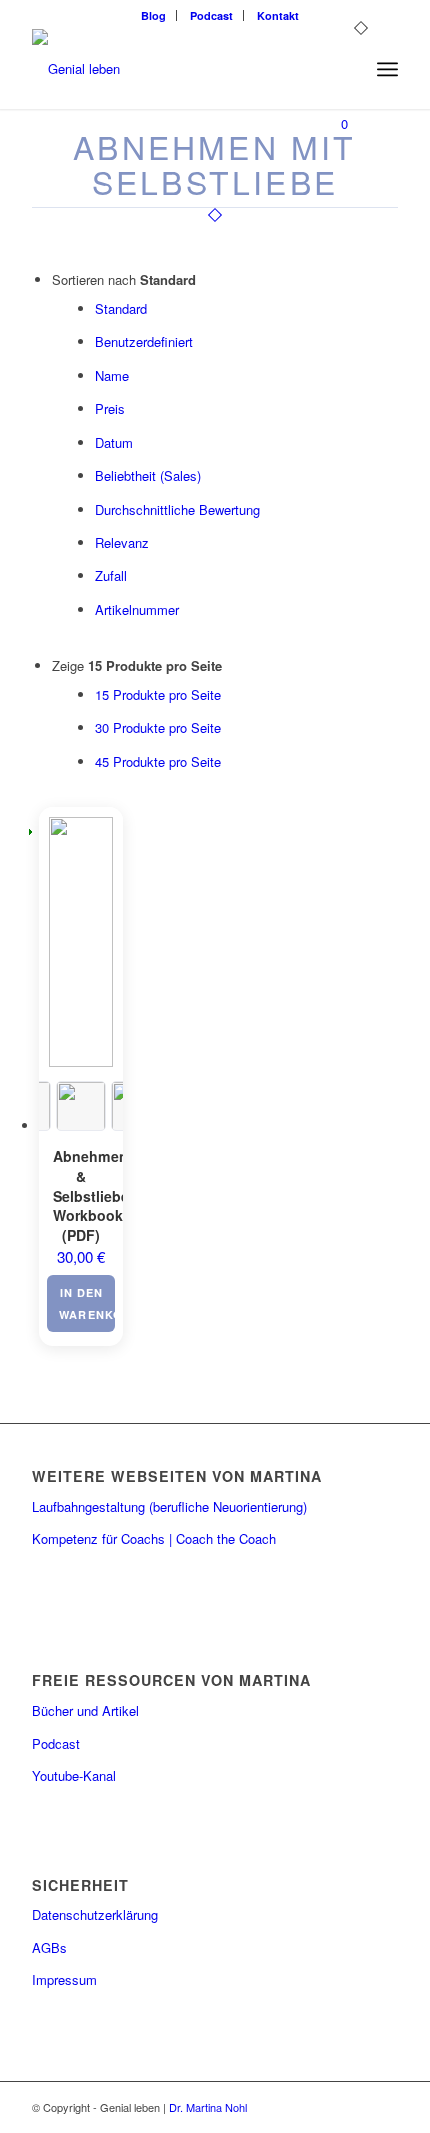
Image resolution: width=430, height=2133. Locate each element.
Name (112, 375)
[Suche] (343, 69)
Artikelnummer (137, 609)
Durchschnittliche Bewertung (177, 509)
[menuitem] (154, 15)
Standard (121, 308)
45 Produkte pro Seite (158, 761)
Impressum (64, 1979)
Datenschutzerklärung (95, 1914)
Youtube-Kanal (74, 1775)
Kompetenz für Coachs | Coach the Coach (154, 1538)
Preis (110, 408)
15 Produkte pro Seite (158, 694)
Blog (153, 15)
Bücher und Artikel (85, 1710)
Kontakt (278, 15)
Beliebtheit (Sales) (148, 475)
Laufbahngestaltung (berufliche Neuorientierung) (169, 1506)
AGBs (49, 1947)
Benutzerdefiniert (144, 341)
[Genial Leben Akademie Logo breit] (178, 69)
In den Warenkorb (87, 1303)
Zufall (111, 575)
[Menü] (387, 69)
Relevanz (122, 542)
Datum (114, 442)
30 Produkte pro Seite (158, 727)
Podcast (211, 15)
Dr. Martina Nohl (208, 2107)
